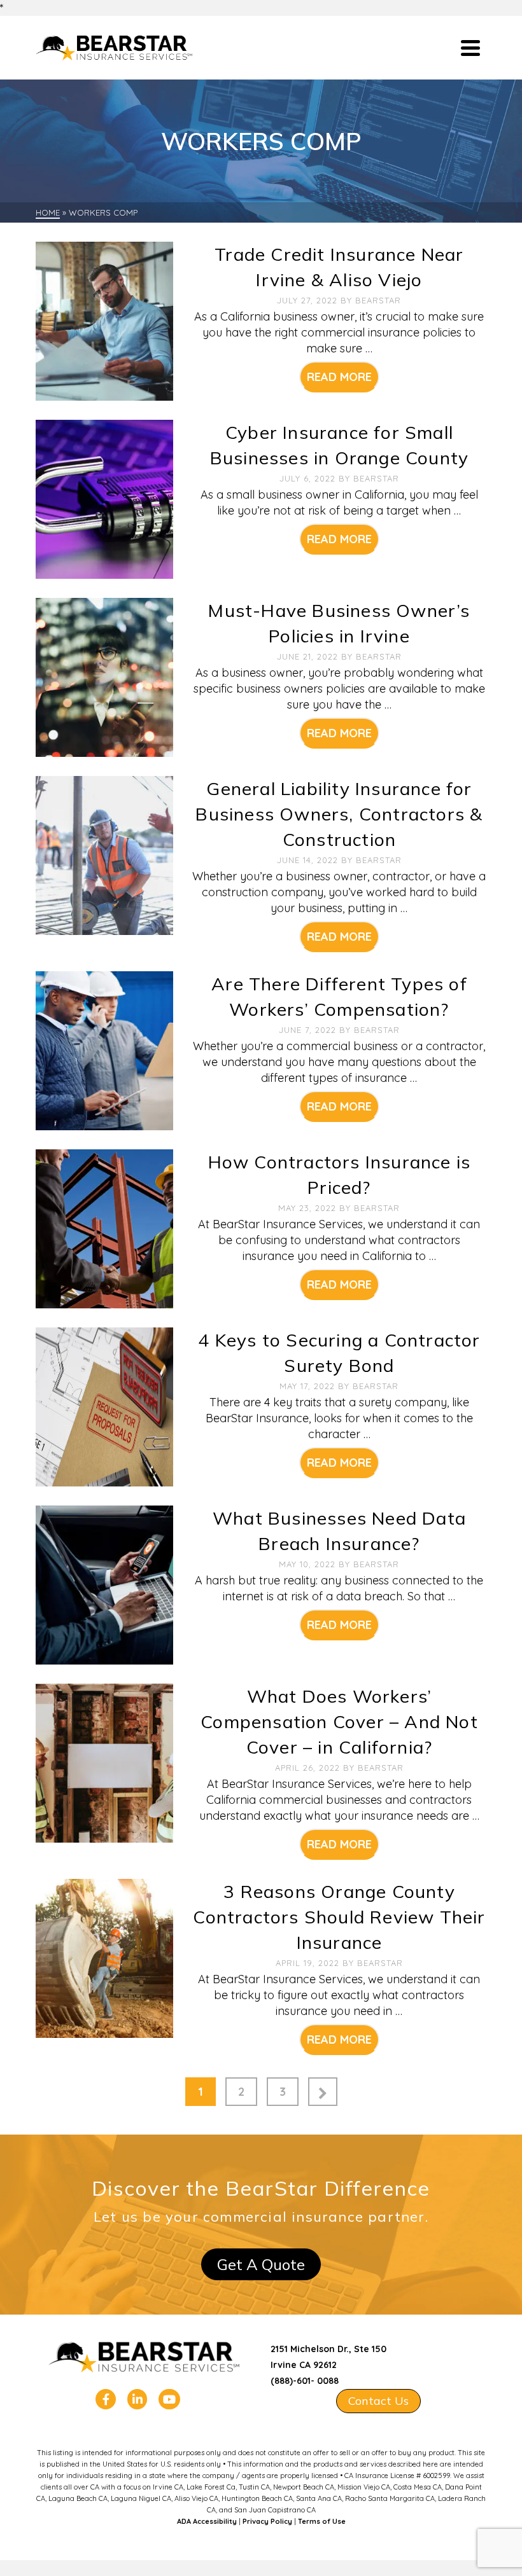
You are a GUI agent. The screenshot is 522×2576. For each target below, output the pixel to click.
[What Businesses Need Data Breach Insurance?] (104, 1584)
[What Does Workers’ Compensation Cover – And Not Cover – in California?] (104, 1762)
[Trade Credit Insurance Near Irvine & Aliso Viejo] (104, 320)
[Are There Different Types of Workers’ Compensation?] (104, 1050)
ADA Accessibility (207, 2521)
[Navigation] (470, 48)
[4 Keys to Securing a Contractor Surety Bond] (104, 1406)
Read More (339, 377)
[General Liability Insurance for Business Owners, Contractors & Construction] (104, 855)
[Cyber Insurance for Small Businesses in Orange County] (104, 498)
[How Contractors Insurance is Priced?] (104, 1228)
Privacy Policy (267, 2521)
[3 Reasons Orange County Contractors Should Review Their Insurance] (104, 1957)
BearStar (378, 300)
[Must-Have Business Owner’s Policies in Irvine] (104, 676)
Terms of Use (322, 2521)
